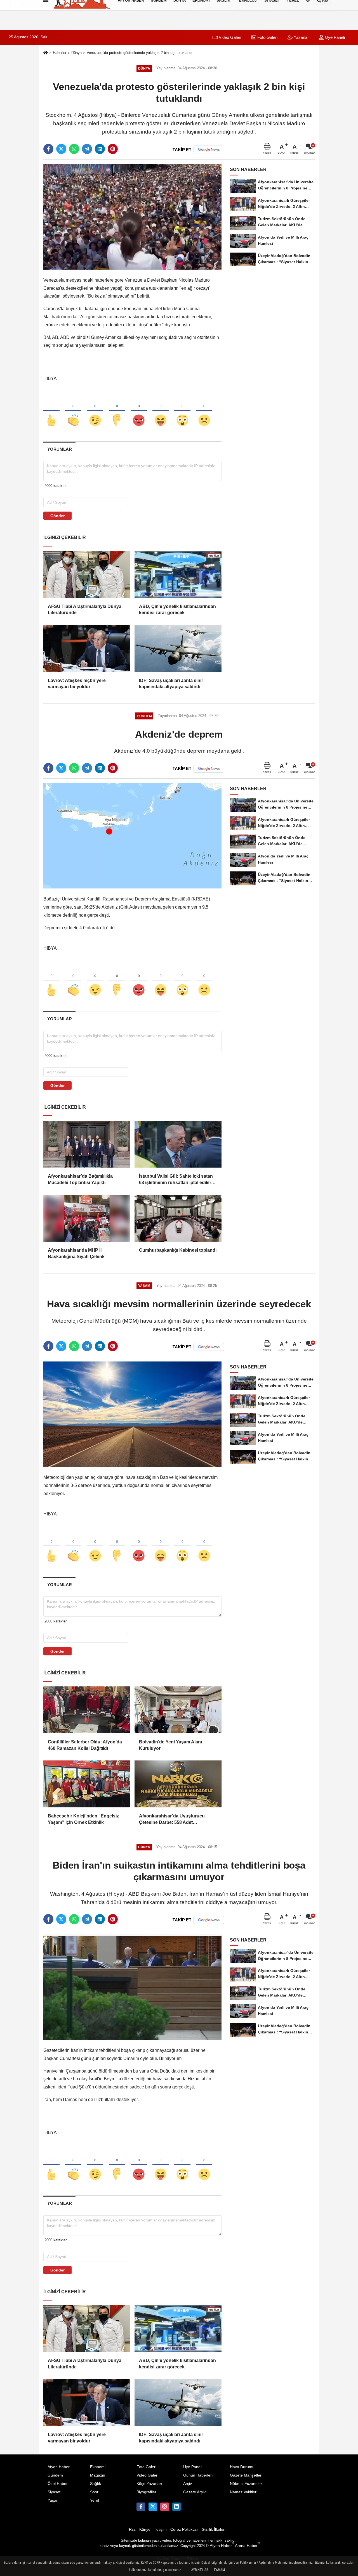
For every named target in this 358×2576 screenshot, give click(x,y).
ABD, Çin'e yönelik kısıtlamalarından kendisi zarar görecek (177, 609)
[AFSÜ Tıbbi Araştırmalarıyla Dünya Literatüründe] (87, 574)
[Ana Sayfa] (46, 53)
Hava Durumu (242, 2467)
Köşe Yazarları (149, 2484)
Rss (132, 2529)
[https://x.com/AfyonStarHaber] (153, 2507)
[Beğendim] (51, 411)
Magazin (98, 2475)
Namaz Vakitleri (244, 2492)
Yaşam (54, 2500)
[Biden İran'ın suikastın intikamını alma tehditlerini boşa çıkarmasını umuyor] (132, 1987)
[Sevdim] (95, 411)
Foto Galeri (267, 37)
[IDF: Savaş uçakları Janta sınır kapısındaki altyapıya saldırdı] (178, 648)
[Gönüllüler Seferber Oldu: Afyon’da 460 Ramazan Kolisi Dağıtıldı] (87, 1710)
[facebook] (48, 149)
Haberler (60, 53)
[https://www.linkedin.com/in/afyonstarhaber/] (176, 2507)
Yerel (95, 2500)
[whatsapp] (74, 149)
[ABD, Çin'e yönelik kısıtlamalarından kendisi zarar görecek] (178, 574)
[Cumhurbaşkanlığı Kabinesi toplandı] (178, 1218)
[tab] (59, 449)
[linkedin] (100, 149)
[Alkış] (73, 411)
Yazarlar (301, 37)
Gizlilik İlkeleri (214, 2529)
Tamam (219, 2570)
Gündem (55, 2475)
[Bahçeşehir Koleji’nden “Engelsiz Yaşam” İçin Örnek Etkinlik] (87, 1784)
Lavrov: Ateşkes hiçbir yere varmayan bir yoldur (77, 684)
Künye (145, 2529)
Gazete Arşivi (195, 2492)
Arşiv (188, 2484)
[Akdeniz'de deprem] (132, 836)
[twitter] (61, 149)
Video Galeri (229, 37)
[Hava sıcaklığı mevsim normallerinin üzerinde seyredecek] (132, 1414)
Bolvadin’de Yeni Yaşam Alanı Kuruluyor (170, 1745)
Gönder (57, 516)
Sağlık (96, 2484)
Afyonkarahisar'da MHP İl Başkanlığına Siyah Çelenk (76, 1253)
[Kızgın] (139, 411)
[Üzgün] (204, 411)
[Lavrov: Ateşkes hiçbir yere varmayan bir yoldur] (87, 648)
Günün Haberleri (198, 2475)
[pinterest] (113, 149)
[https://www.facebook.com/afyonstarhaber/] (141, 2507)
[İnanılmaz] (182, 411)
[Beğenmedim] (117, 411)
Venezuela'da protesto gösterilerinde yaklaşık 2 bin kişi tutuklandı (140, 53)
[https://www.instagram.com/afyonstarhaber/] (164, 2507)
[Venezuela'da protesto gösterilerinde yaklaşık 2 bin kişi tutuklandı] (132, 217)
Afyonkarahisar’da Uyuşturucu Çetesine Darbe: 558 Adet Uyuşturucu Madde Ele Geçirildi (172, 1820)
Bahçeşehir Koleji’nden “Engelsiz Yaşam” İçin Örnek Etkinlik (83, 1819)
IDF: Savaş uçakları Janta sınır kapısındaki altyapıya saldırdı (171, 684)
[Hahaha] (161, 411)
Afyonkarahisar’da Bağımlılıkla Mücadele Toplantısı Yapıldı (80, 1179)
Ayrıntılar (200, 2570)
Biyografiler (146, 2492)
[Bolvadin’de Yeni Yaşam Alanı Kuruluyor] (178, 1710)
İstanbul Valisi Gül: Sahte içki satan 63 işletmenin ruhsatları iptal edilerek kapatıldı (178, 1180)
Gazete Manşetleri (246, 2475)
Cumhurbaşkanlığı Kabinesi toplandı (178, 1250)
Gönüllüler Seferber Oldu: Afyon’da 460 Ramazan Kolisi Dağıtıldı (85, 1745)
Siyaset (54, 2492)
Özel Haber (58, 2484)
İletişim (161, 2529)
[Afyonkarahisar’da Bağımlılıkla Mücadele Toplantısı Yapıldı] (87, 1144)
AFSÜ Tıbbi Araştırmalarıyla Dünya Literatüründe (85, 609)
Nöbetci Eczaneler (246, 2484)
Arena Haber (247, 2546)
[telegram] (87, 149)
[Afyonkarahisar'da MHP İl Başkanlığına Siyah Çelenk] (87, 1218)
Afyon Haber (59, 2467)
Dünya (76, 53)
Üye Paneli (334, 37)
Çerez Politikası (184, 2529)
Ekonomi (98, 2467)
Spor (94, 2492)
